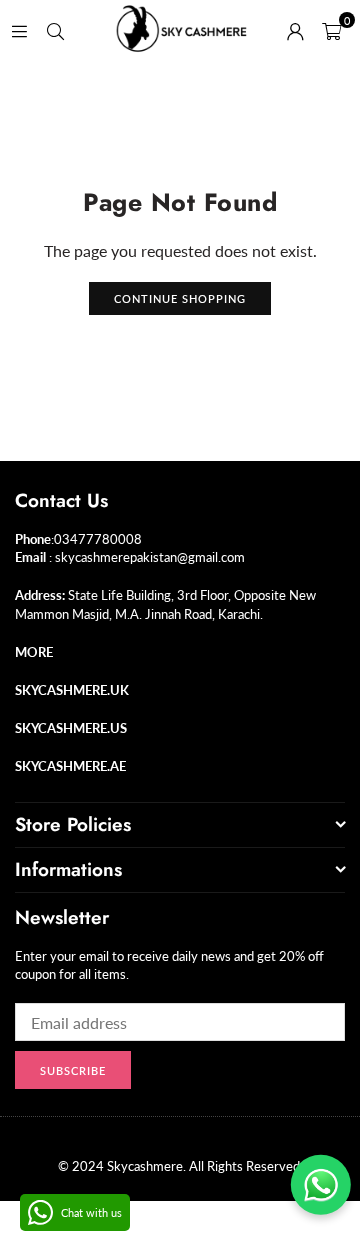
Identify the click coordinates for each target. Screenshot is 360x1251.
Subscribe (73, 1070)
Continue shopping (180, 298)
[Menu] (19, 29)
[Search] (55, 29)
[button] (331, 30)
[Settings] (295, 30)
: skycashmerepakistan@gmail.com (145, 557)
